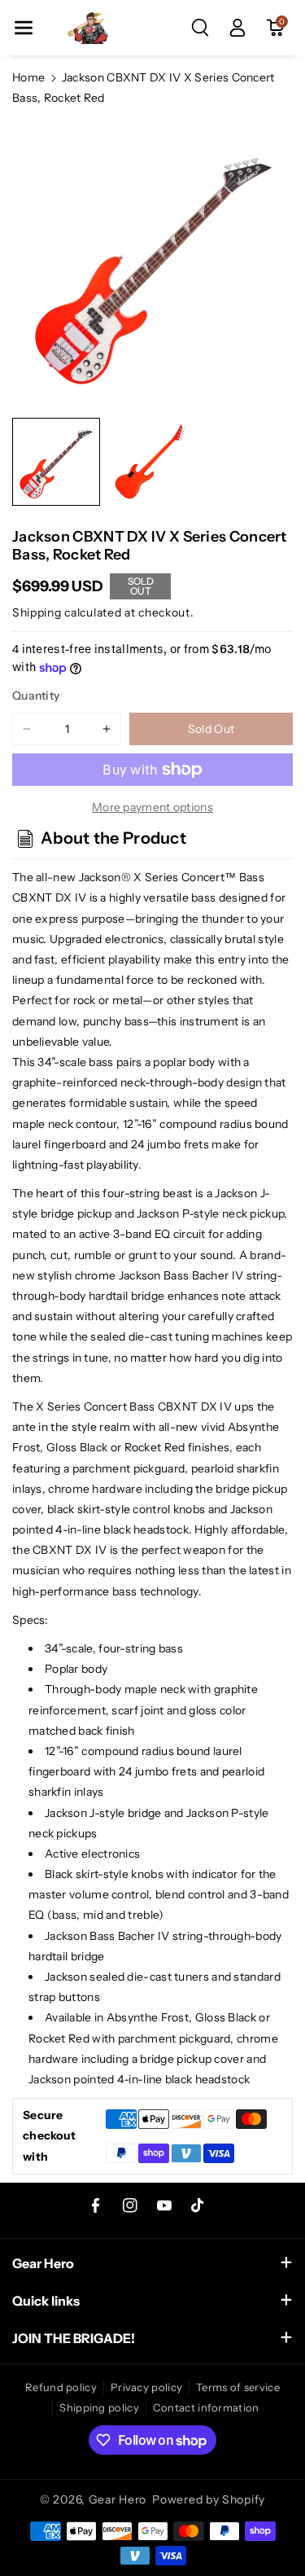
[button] (24, 28)
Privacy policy (146, 2387)
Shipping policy (99, 2407)
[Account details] (237, 28)
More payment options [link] (152, 807)
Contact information (206, 2407)
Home (28, 77)
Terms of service (238, 2387)
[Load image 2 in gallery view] (152, 462)
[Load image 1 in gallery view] (56, 462)
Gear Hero (118, 2499)
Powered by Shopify (209, 2499)
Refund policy (61, 2387)
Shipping (37, 612)
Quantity (36, 696)
